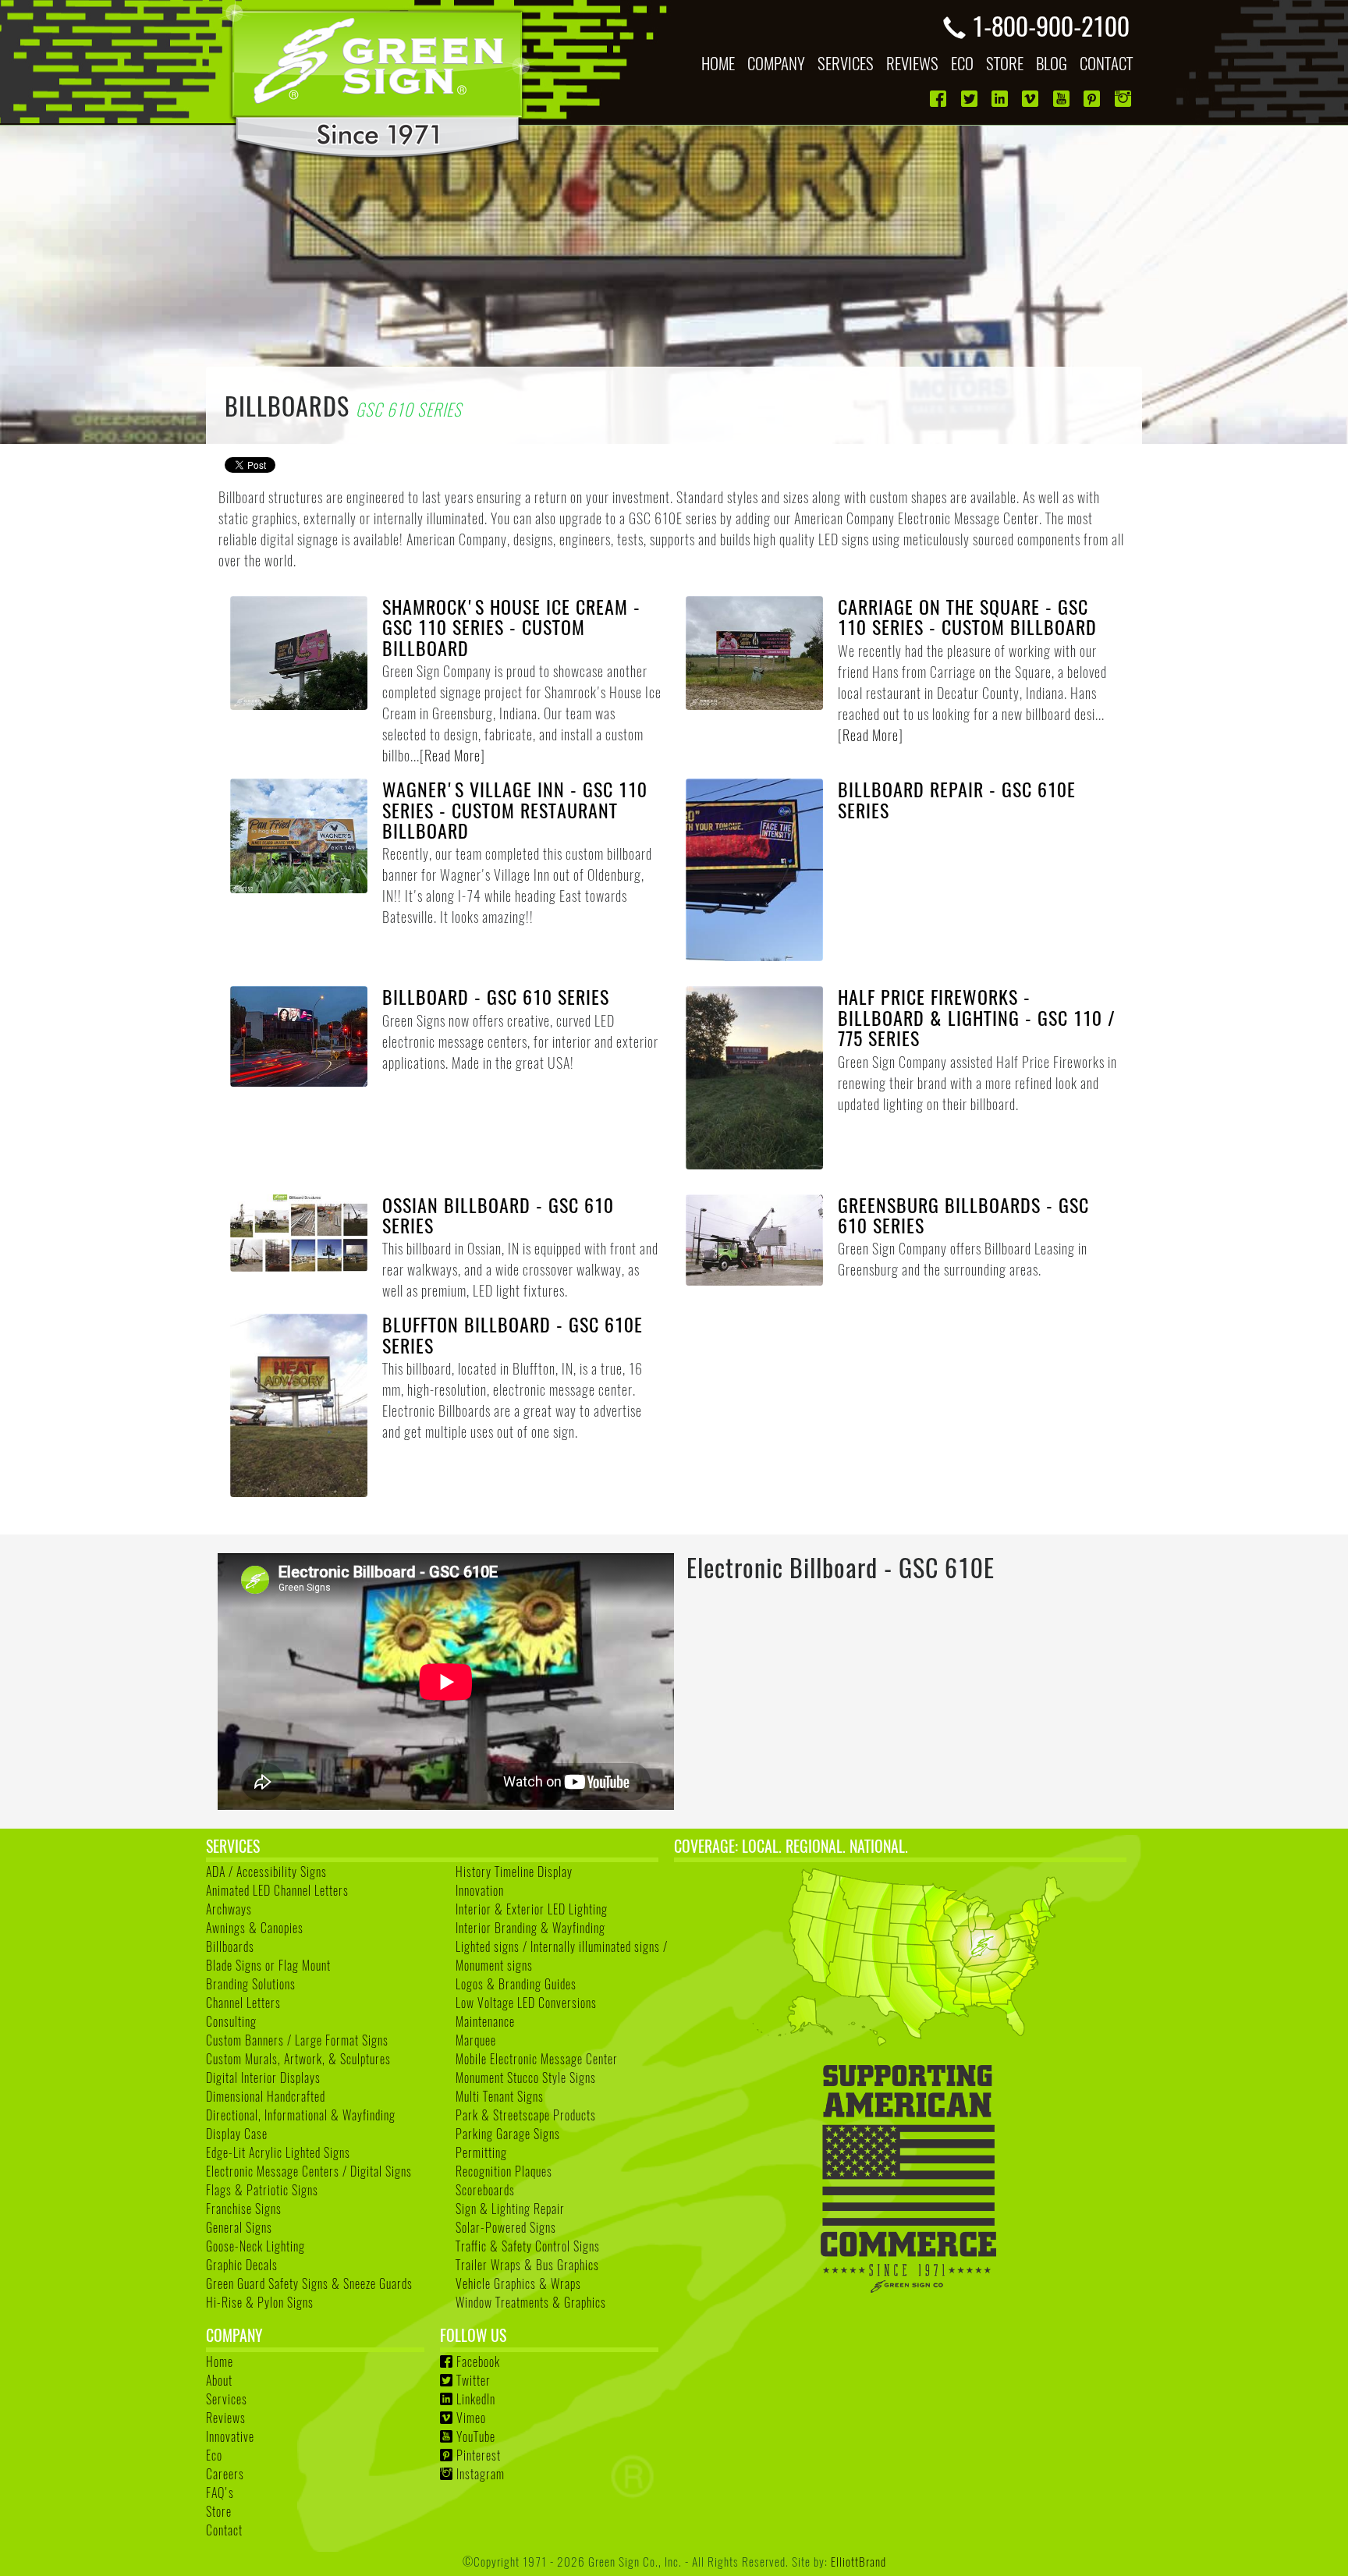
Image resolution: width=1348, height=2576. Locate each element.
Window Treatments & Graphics (531, 2302)
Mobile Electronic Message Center (537, 2059)
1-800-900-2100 (1051, 25)
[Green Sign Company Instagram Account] (1125, 99)
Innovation (480, 1890)
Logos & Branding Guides (516, 1984)
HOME (718, 63)
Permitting (481, 2152)
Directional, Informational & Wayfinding (301, 2115)
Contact (224, 2530)
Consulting (231, 2021)
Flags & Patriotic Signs (262, 2190)
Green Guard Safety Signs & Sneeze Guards (309, 2283)
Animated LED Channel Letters (277, 1890)
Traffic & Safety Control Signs (528, 2246)
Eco (214, 2455)
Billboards (230, 1946)
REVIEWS (912, 63)
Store (219, 2511)
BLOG (1052, 63)
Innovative (230, 2436)
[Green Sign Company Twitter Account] (971, 99)
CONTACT (1106, 63)
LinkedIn (476, 2399)
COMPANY (776, 63)
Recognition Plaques (504, 2171)
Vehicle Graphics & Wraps (518, 2283)
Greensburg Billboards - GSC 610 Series (963, 1215)
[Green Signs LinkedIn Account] (1001, 99)
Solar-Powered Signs (506, 2227)
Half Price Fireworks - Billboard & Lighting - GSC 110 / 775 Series (977, 1017)
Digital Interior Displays (263, 2077)
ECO (962, 63)
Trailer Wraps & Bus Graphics (527, 2265)
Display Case (237, 2134)
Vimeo (471, 2418)
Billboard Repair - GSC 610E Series (957, 799)
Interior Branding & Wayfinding (530, 1928)
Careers (225, 2474)
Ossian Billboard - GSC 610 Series (498, 1215)
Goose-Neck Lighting (255, 2246)
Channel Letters (243, 2003)
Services (227, 2399)
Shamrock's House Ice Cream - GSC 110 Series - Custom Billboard (511, 627)
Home (220, 2361)
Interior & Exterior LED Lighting (532, 1909)
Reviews (226, 2418)
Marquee (476, 2040)
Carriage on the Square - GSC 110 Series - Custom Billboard (967, 616)
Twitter (474, 2380)
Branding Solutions (251, 1984)
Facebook (478, 2361)
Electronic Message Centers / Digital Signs (309, 2171)
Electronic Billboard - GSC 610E (841, 1567)
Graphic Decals (242, 2265)
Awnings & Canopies (255, 1928)
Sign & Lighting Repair (510, 2209)
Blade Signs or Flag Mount (268, 1965)
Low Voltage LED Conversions (526, 2003)
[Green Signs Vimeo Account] (1032, 99)
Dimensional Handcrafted (266, 2096)
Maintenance (485, 2021)
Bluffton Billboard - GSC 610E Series (513, 1334)
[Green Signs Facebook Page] (940, 99)
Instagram (481, 2474)
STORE (1005, 63)
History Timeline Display (514, 1872)
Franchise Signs (244, 2209)
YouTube (476, 2436)
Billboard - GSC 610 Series (496, 996)
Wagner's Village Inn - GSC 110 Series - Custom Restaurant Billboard (515, 809)
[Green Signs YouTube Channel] (1063, 99)
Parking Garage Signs (508, 2134)
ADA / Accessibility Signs (266, 1872)
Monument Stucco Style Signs (526, 2077)
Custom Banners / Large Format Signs (297, 2040)
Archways (229, 1909)
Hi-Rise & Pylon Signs (260, 2302)
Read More (452, 755)
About (219, 2380)
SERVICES (846, 63)
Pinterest (479, 2455)
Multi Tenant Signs (500, 2096)
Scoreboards (485, 2190)
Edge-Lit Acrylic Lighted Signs (278, 2152)
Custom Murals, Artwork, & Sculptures (298, 2059)
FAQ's (220, 2493)
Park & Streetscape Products (526, 2115)
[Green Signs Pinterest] (1093, 99)
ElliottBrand (858, 2561)
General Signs (239, 2227)
